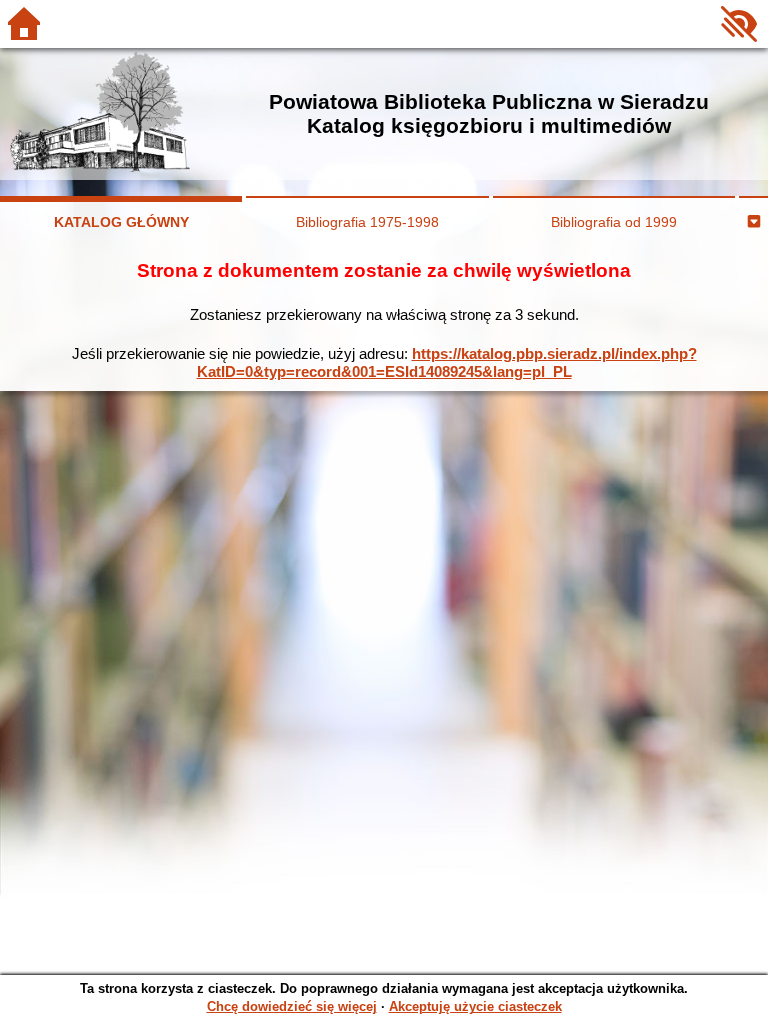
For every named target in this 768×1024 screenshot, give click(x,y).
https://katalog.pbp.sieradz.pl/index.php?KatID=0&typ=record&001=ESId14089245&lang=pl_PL (447, 362)
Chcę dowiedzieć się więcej (292, 1006)
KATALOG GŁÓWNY (121, 222)
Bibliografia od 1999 (614, 222)
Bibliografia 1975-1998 (367, 222)
